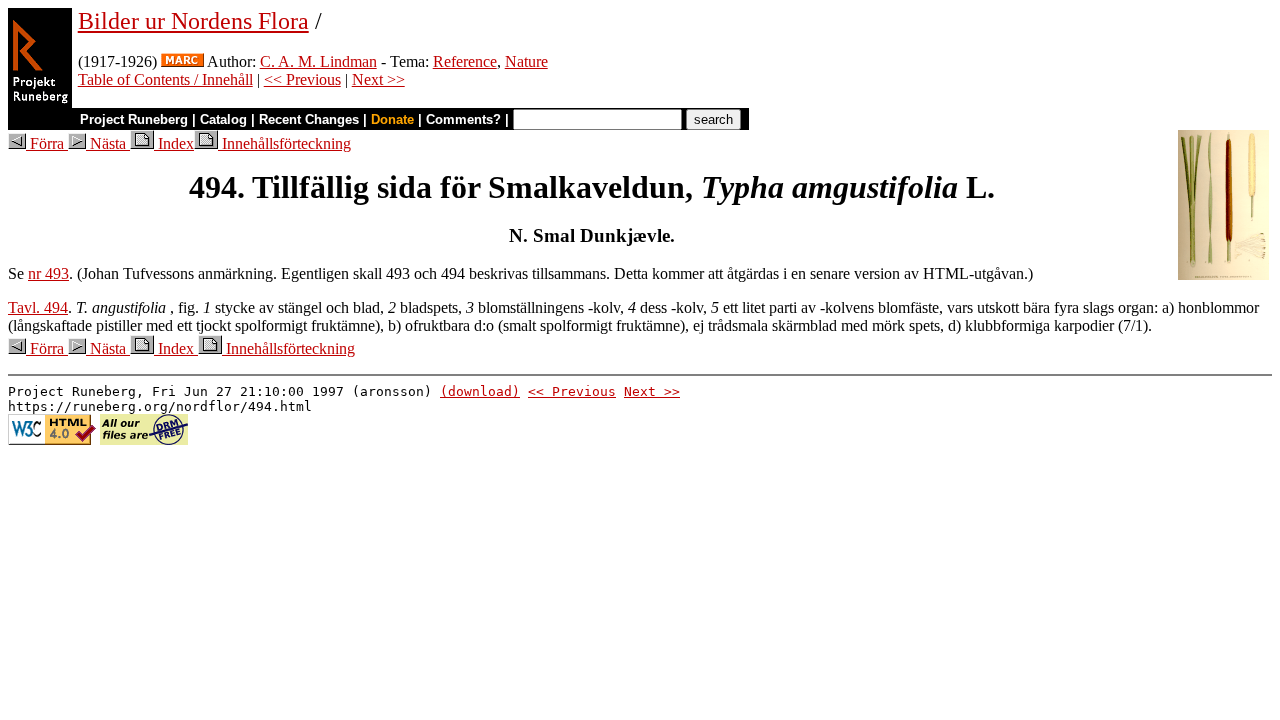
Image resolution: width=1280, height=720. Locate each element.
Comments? (463, 119)
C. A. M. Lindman (318, 61)
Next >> (378, 79)
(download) (480, 391)
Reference (465, 61)
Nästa (108, 143)
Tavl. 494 (38, 307)
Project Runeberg (134, 119)
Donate (392, 119)
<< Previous (302, 79)
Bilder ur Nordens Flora (193, 21)
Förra (47, 143)
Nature (526, 61)
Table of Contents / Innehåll (165, 79)
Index (174, 143)
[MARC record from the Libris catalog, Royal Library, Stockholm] (182, 61)
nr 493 (48, 273)
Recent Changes (309, 119)
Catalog (223, 119)
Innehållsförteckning (284, 143)
